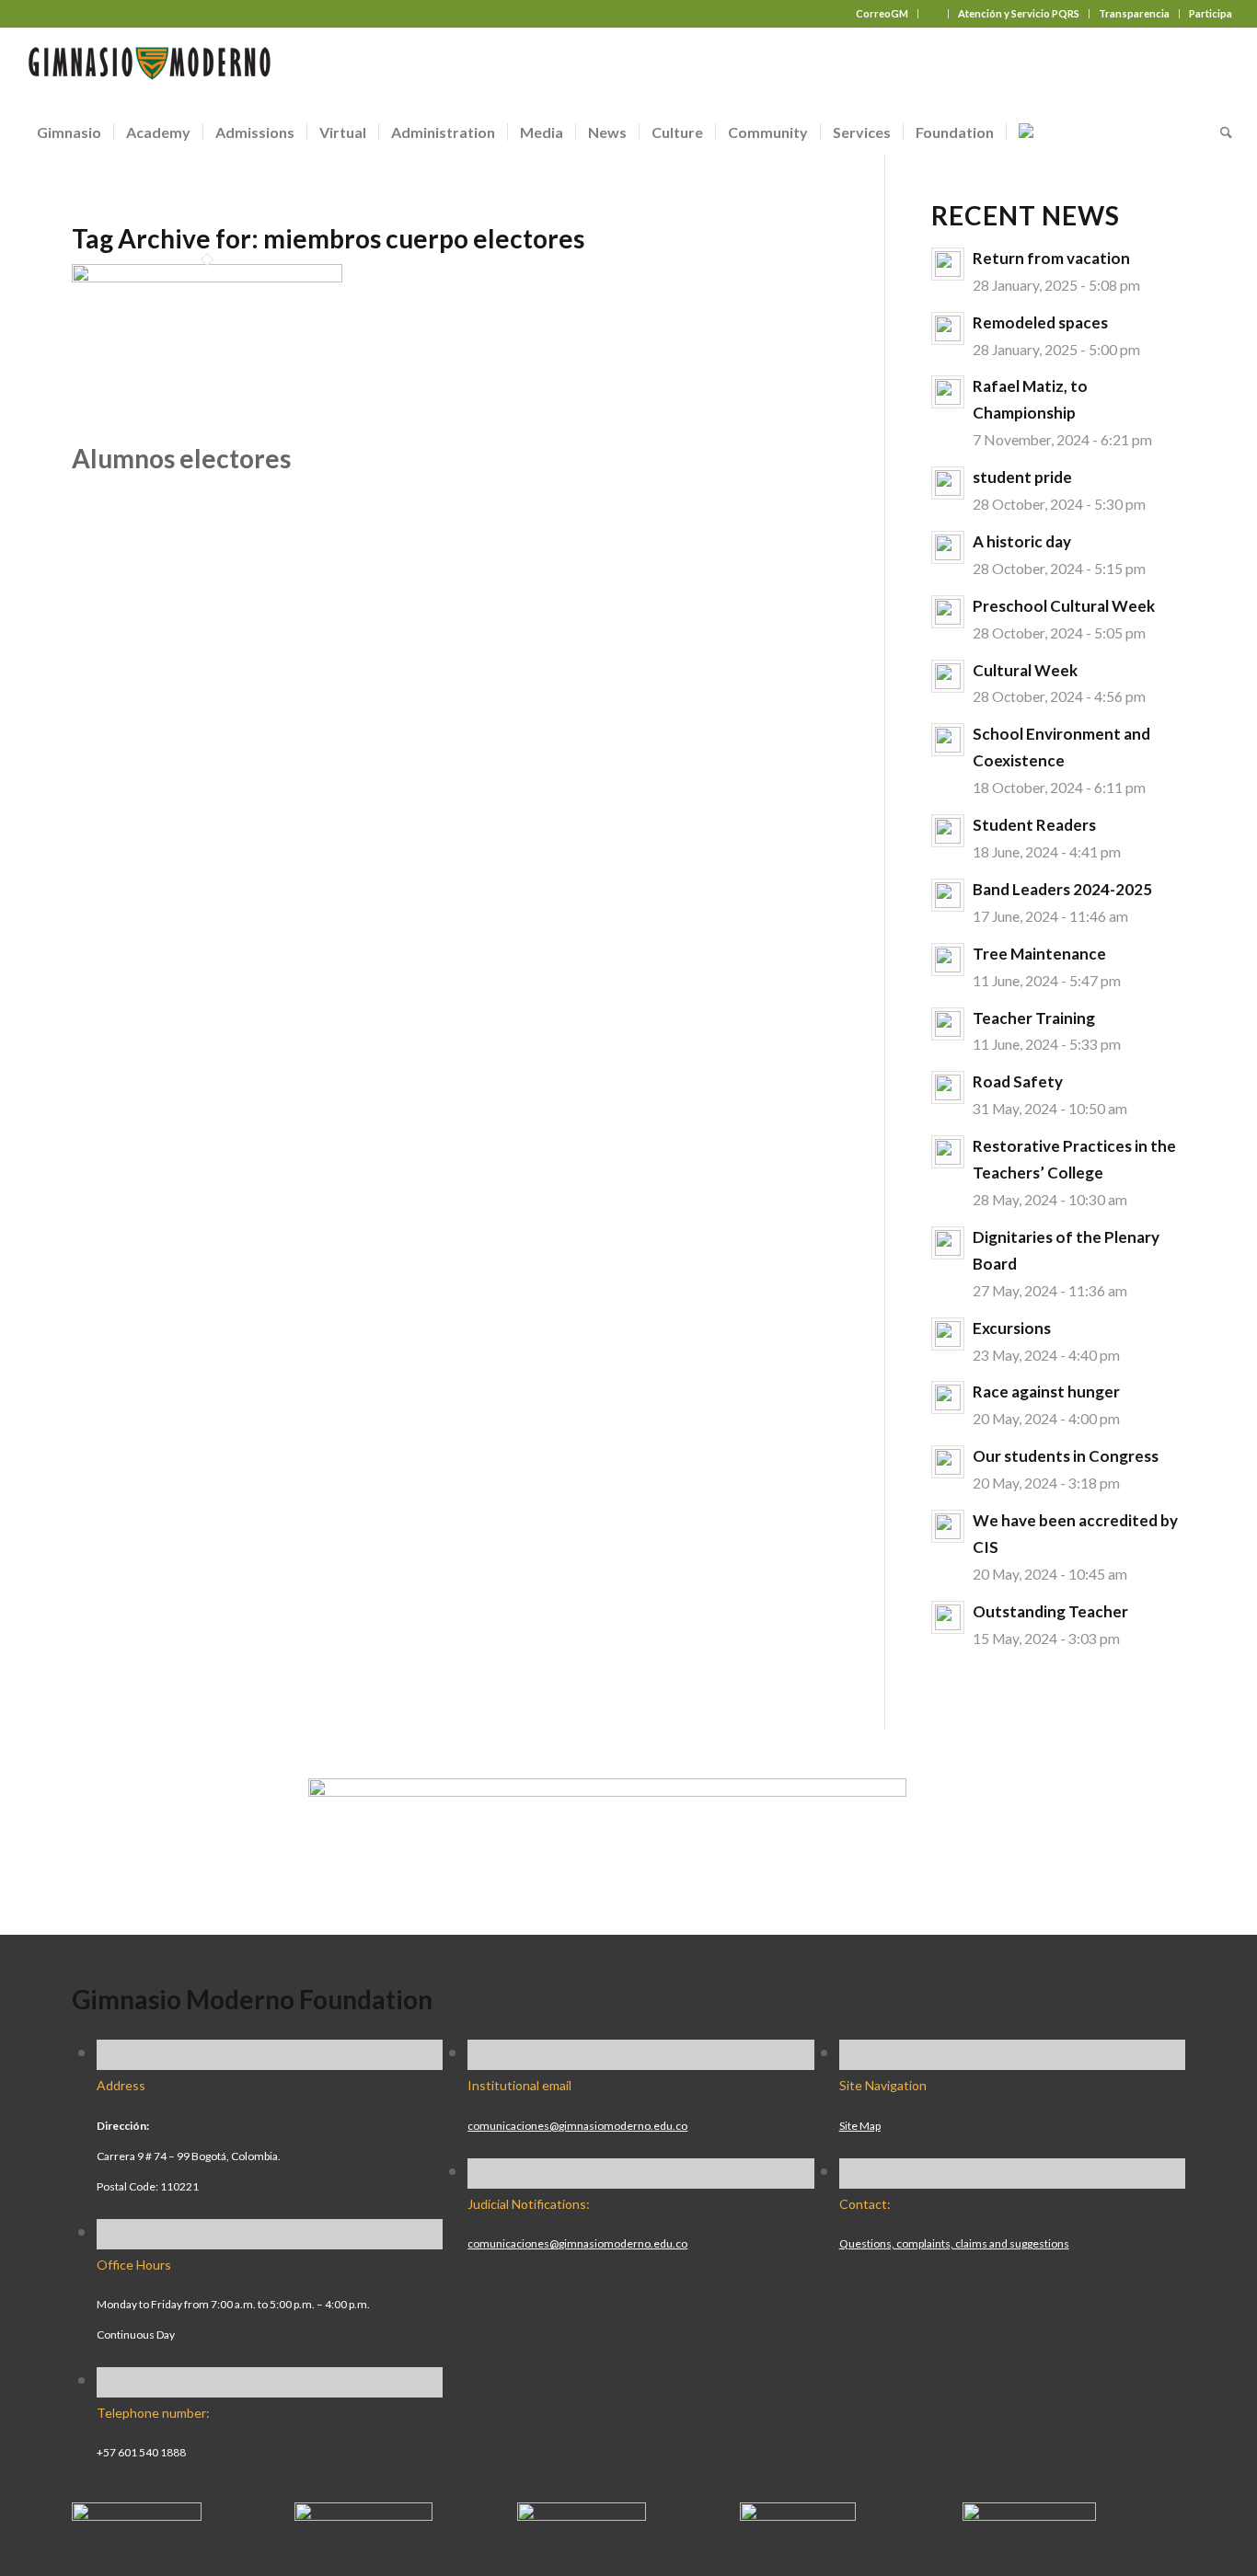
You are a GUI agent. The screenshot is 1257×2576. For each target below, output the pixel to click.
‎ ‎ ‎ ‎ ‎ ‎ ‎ (933, 13)
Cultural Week (1025, 670)
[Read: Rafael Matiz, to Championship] (948, 392)
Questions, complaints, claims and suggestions (954, 2243)
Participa (1211, 13)
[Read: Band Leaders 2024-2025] (948, 895)
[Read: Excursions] (948, 1334)
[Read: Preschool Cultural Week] (948, 612)
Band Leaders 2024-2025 (1062, 889)
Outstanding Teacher (1050, 1611)
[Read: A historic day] (948, 547)
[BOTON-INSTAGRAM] (363, 2513)
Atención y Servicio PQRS (1019, 13)
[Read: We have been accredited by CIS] (948, 1526)
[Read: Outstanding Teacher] (948, 1617)
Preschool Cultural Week (1064, 606)
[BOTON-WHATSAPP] (1029, 2513)
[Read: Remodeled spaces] (948, 328)
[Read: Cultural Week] (948, 676)
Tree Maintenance (1039, 954)
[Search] (1220, 132)
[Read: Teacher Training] (948, 1024)
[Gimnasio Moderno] (149, 68)
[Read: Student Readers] (948, 831)
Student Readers (1034, 825)
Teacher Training (1034, 1018)
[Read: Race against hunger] (948, 1397)
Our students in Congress (1066, 1456)
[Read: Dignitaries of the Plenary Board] (948, 1243)
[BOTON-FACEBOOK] (137, 2513)
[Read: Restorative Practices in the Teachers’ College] (948, 1152)
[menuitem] (882, 14)
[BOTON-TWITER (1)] (798, 2513)
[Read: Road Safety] (948, 1087)
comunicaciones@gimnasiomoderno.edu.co (577, 2126)
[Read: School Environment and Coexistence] (948, 740)
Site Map (860, 2126)
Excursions (1012, 1328)
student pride (1022, 477)
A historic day (1022, 541)
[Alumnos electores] (207, 275)
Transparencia (1134, 13)
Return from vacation (1051, 258)
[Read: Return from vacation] (948, 264)
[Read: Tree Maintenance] (948, 960)
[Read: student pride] (948, 483)
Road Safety (1018, 1081)
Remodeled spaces (1040, 322)
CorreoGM (882, 13)
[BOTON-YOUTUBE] (582, 2513)
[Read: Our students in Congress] (948, 1462)
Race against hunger (1046, 1391)
